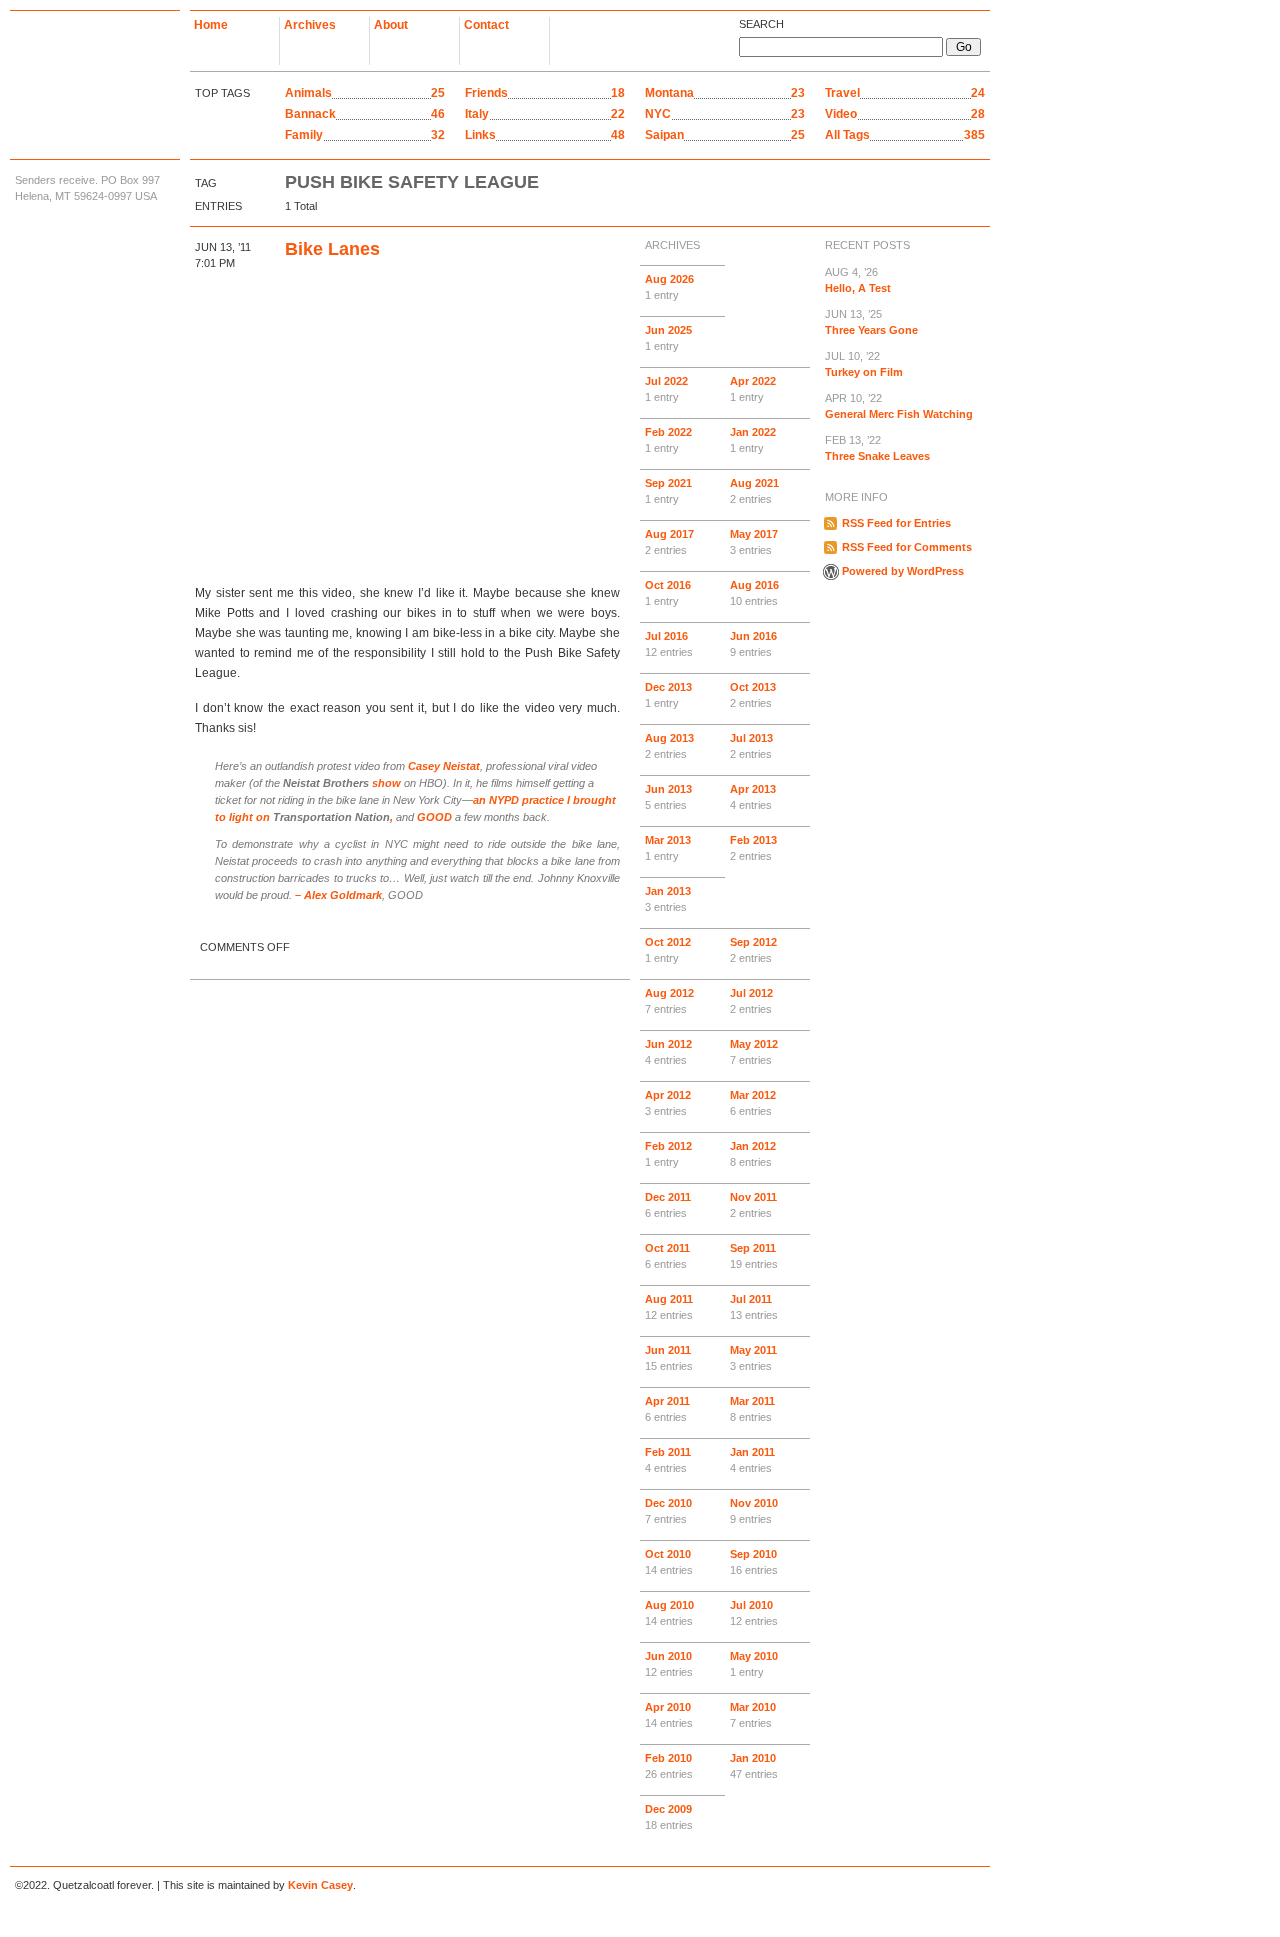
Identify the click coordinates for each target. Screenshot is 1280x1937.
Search (761, 24)
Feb (668, 440)
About (391, 25)
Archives (310, 25)
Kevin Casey (320, 1885)
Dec (668, 695)
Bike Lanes (332, 249)
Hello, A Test (858, 280)
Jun (668, 338)
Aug (669, 287)
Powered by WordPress (903, 571)
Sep (668, 491)
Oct (668, 593)
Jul (666, 389)
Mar (668, 848)
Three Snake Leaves (877, 448)
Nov (753, 1205)
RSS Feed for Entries (896, 523)
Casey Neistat (444, 766)
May (754, 542)
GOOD (434, 817)
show (342, 783)
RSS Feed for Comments (907, 547)
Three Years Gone (871, 322)
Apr (753, 389)
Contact (486, 25)
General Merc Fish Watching (899, 406)
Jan (753, 440)
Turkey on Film (864, 364)
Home (211, 25)
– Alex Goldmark (338, 895)
